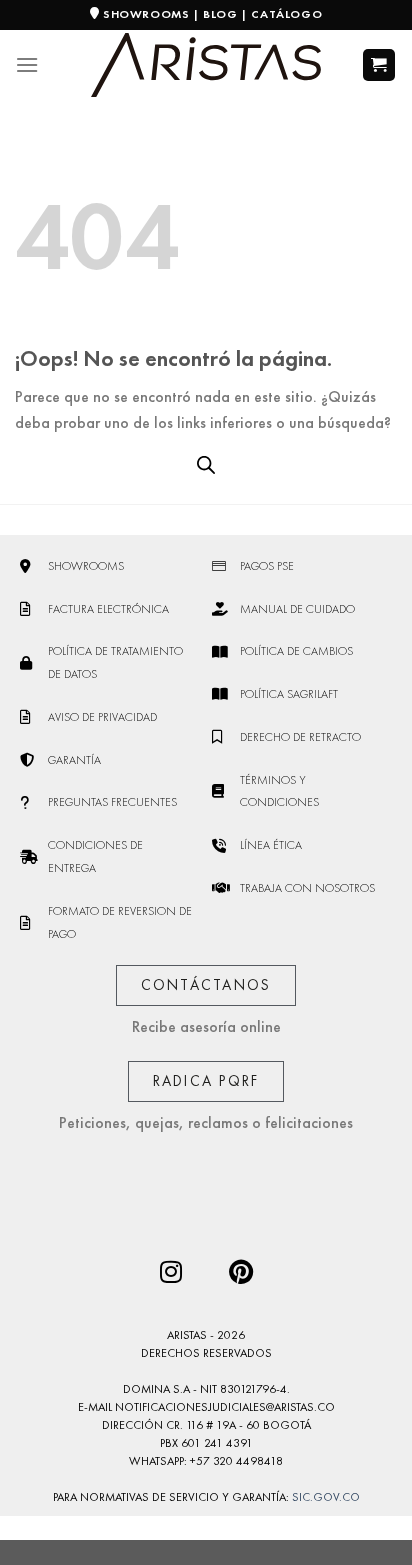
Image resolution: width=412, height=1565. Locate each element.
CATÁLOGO (286, 14)
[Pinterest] (241, 1271)
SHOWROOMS (146, 14)
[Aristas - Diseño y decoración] (206, 65)
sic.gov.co (326, 1497)
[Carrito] (379, 65)
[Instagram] (171, 1271)
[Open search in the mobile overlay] (206, 465)
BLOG (220, 14)
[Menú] (27, 64)
